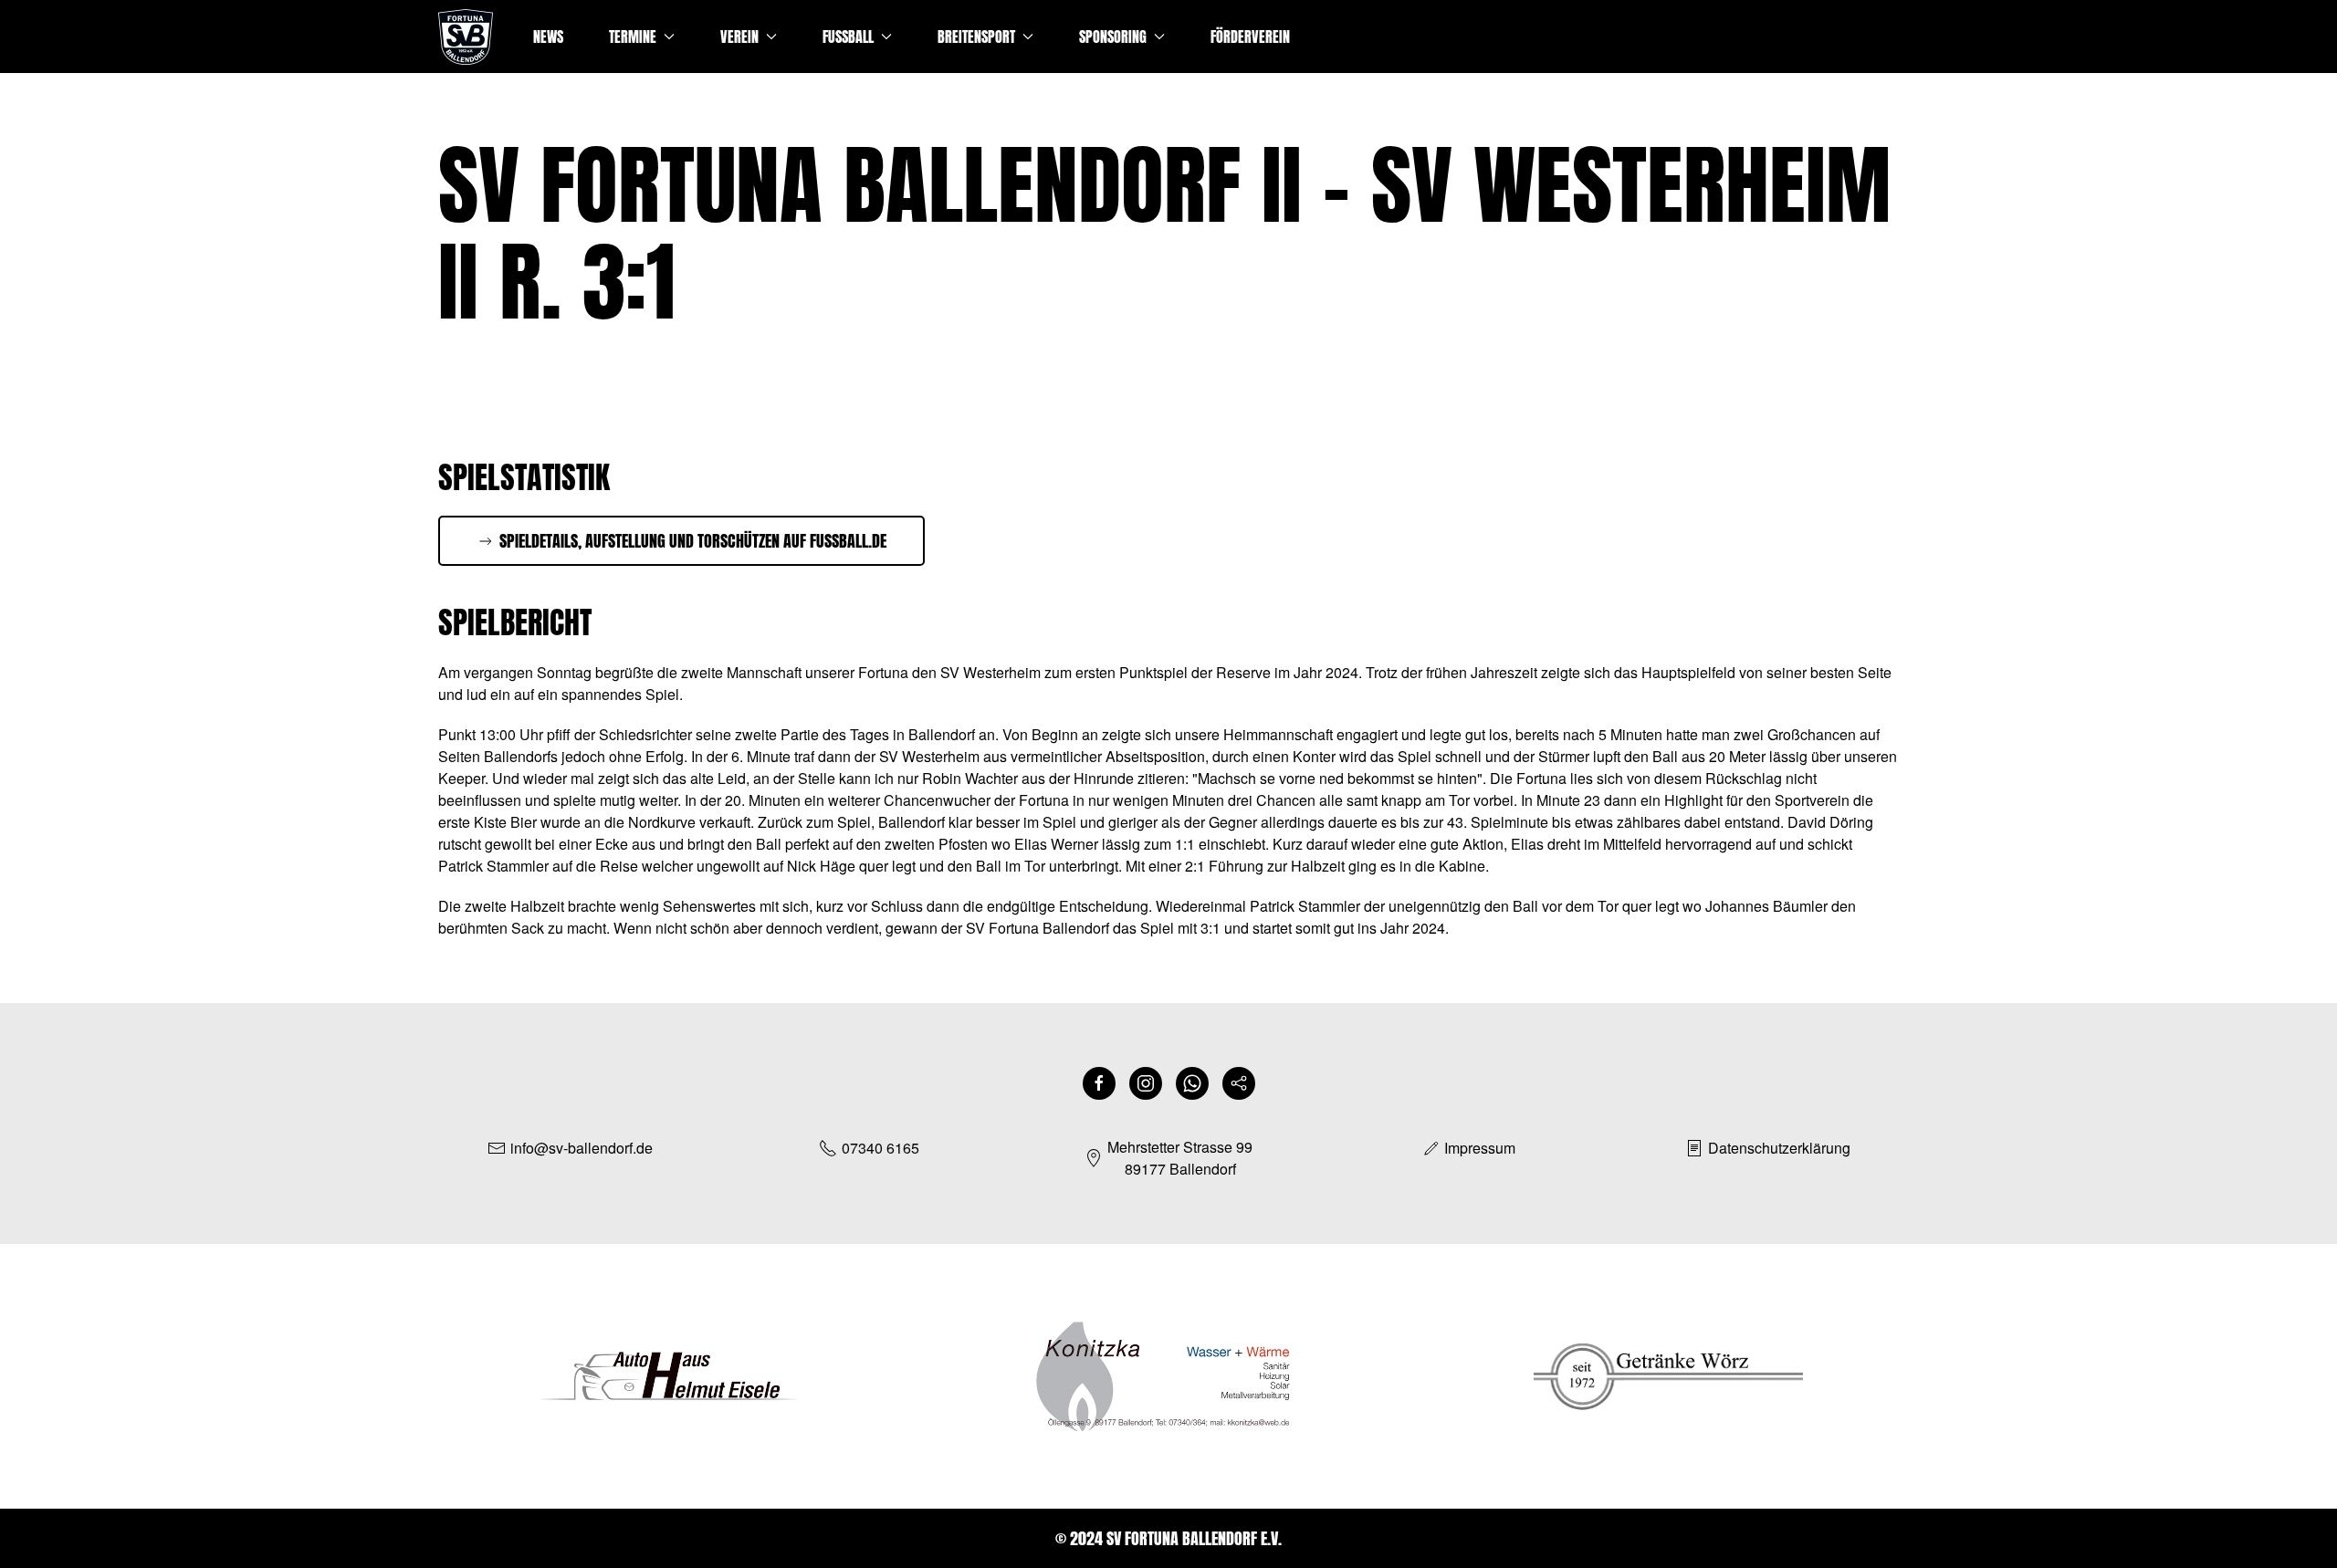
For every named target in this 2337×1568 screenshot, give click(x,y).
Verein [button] (739, 37)
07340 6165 (880, 1148)
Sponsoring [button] (1113, 37)
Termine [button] (633, 37)
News (548, 37)
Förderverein (1250, 37)
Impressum (1480, 1148)
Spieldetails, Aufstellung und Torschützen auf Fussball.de (693, 541)
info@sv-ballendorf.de (582, 1148)
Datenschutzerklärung (1779, 1148)
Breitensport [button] (976, 37)
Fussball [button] (848, 37)
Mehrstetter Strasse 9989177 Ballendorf (1180, 1158)
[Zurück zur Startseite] (466, 37)
